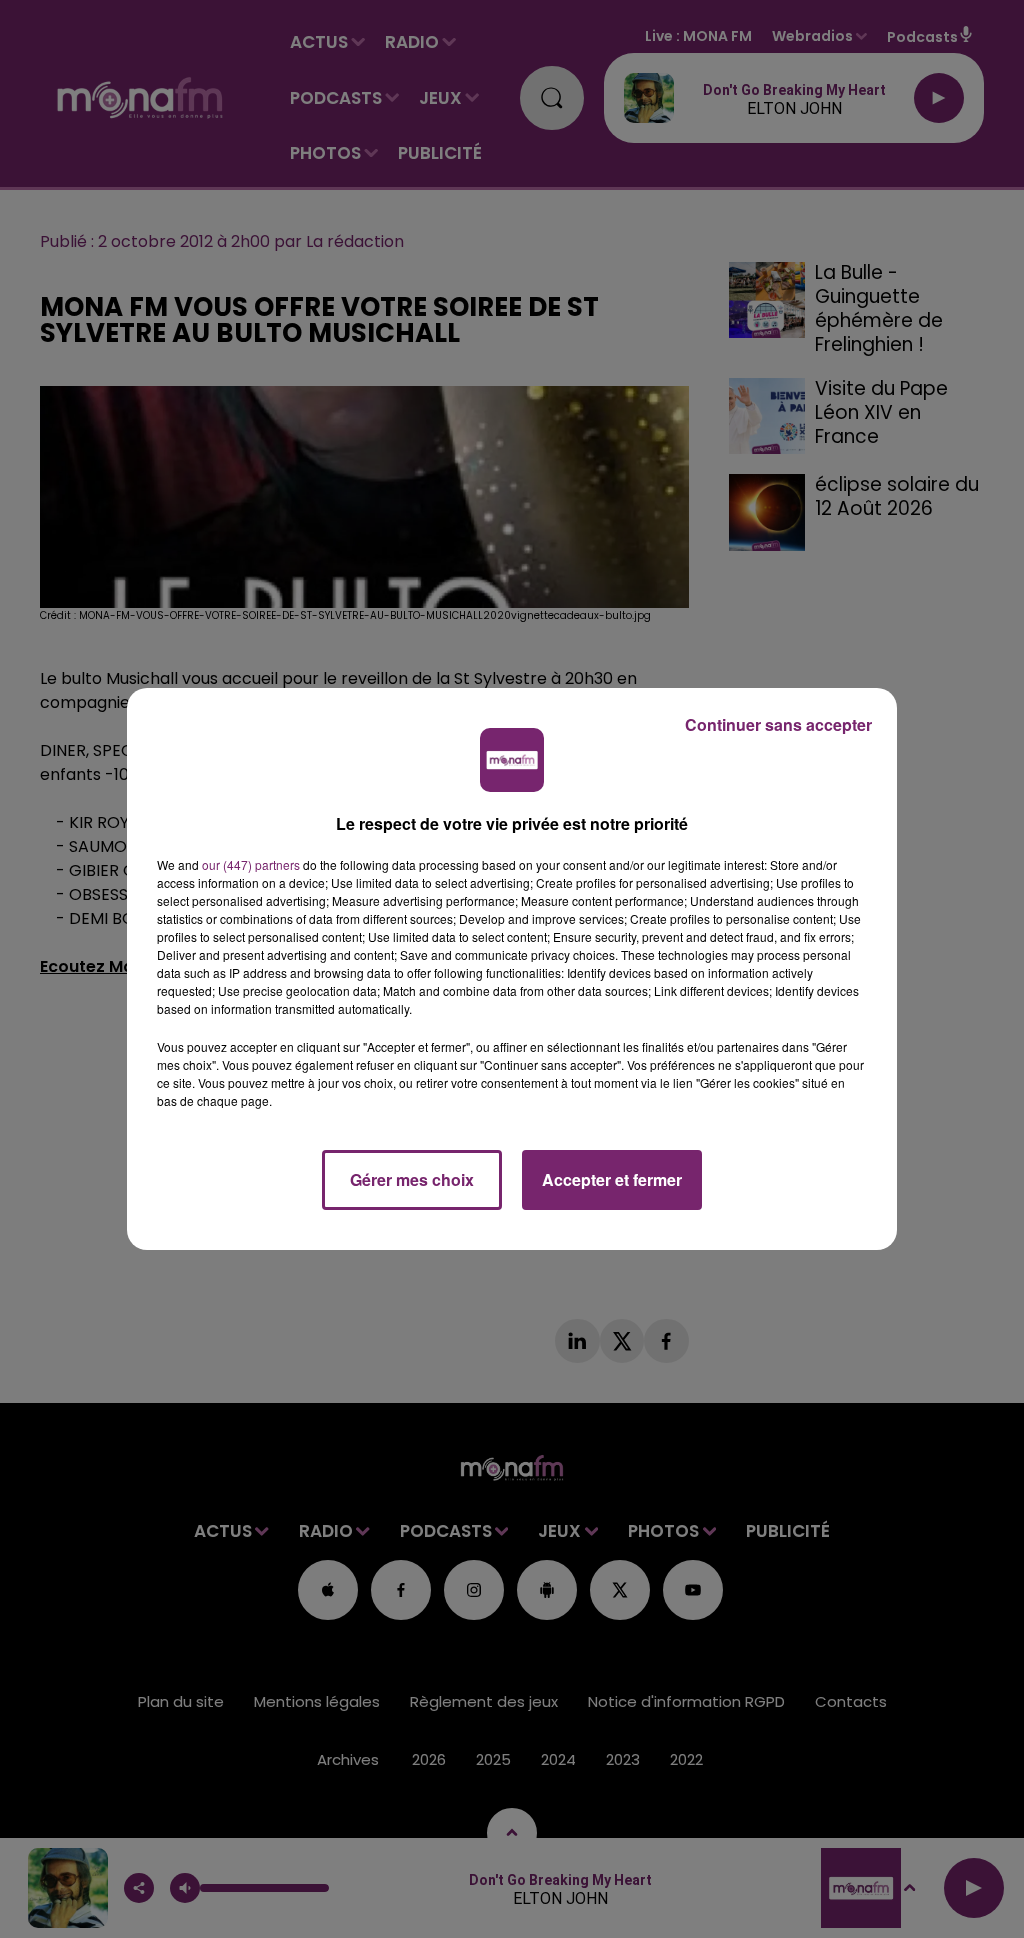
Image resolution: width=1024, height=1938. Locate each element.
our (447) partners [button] (251, 864)
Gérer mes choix (412, 1179)
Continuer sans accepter (778, 724)
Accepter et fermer (612, 1179)
